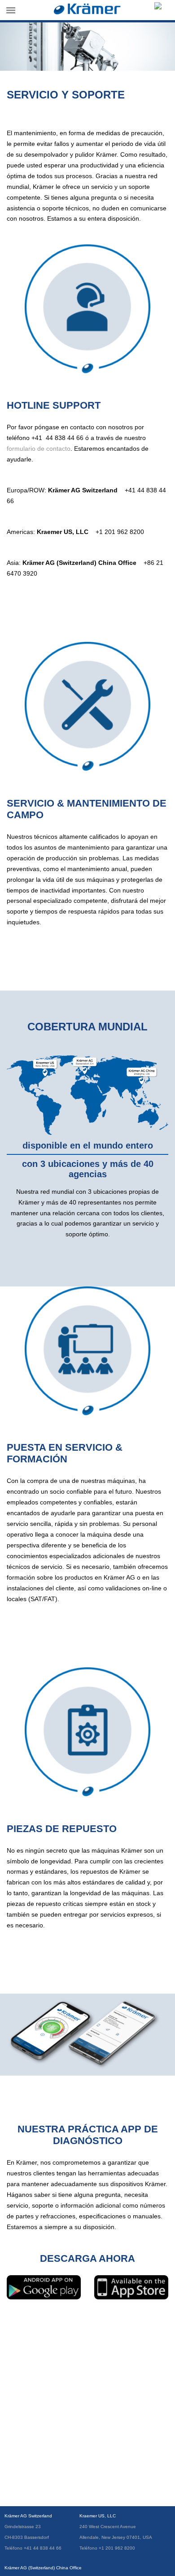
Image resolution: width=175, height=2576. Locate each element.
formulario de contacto (39, 449)
